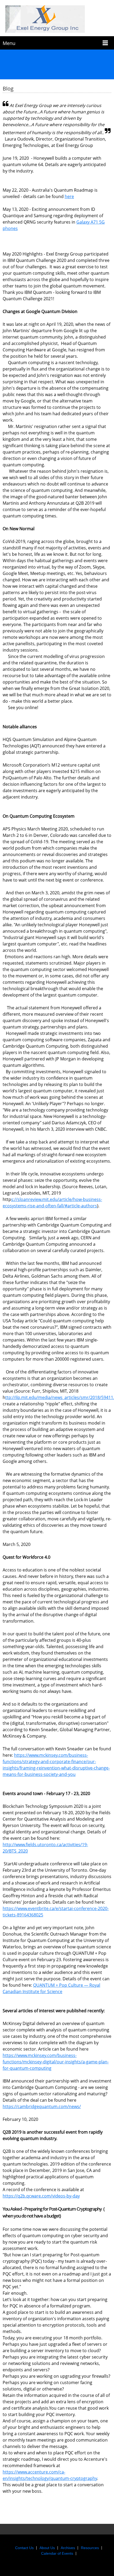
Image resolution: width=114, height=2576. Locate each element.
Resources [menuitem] (90, 2548)
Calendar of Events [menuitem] (57, 2553)
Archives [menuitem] (68, 2548)
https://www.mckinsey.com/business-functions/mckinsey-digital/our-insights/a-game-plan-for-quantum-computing (56, 2062)
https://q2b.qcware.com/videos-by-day (41, 2196)
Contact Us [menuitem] (24, 2548)
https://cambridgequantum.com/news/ (42, 2106)
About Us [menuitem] (47, 2548)
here (69, 196)
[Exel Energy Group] (57, 19)
